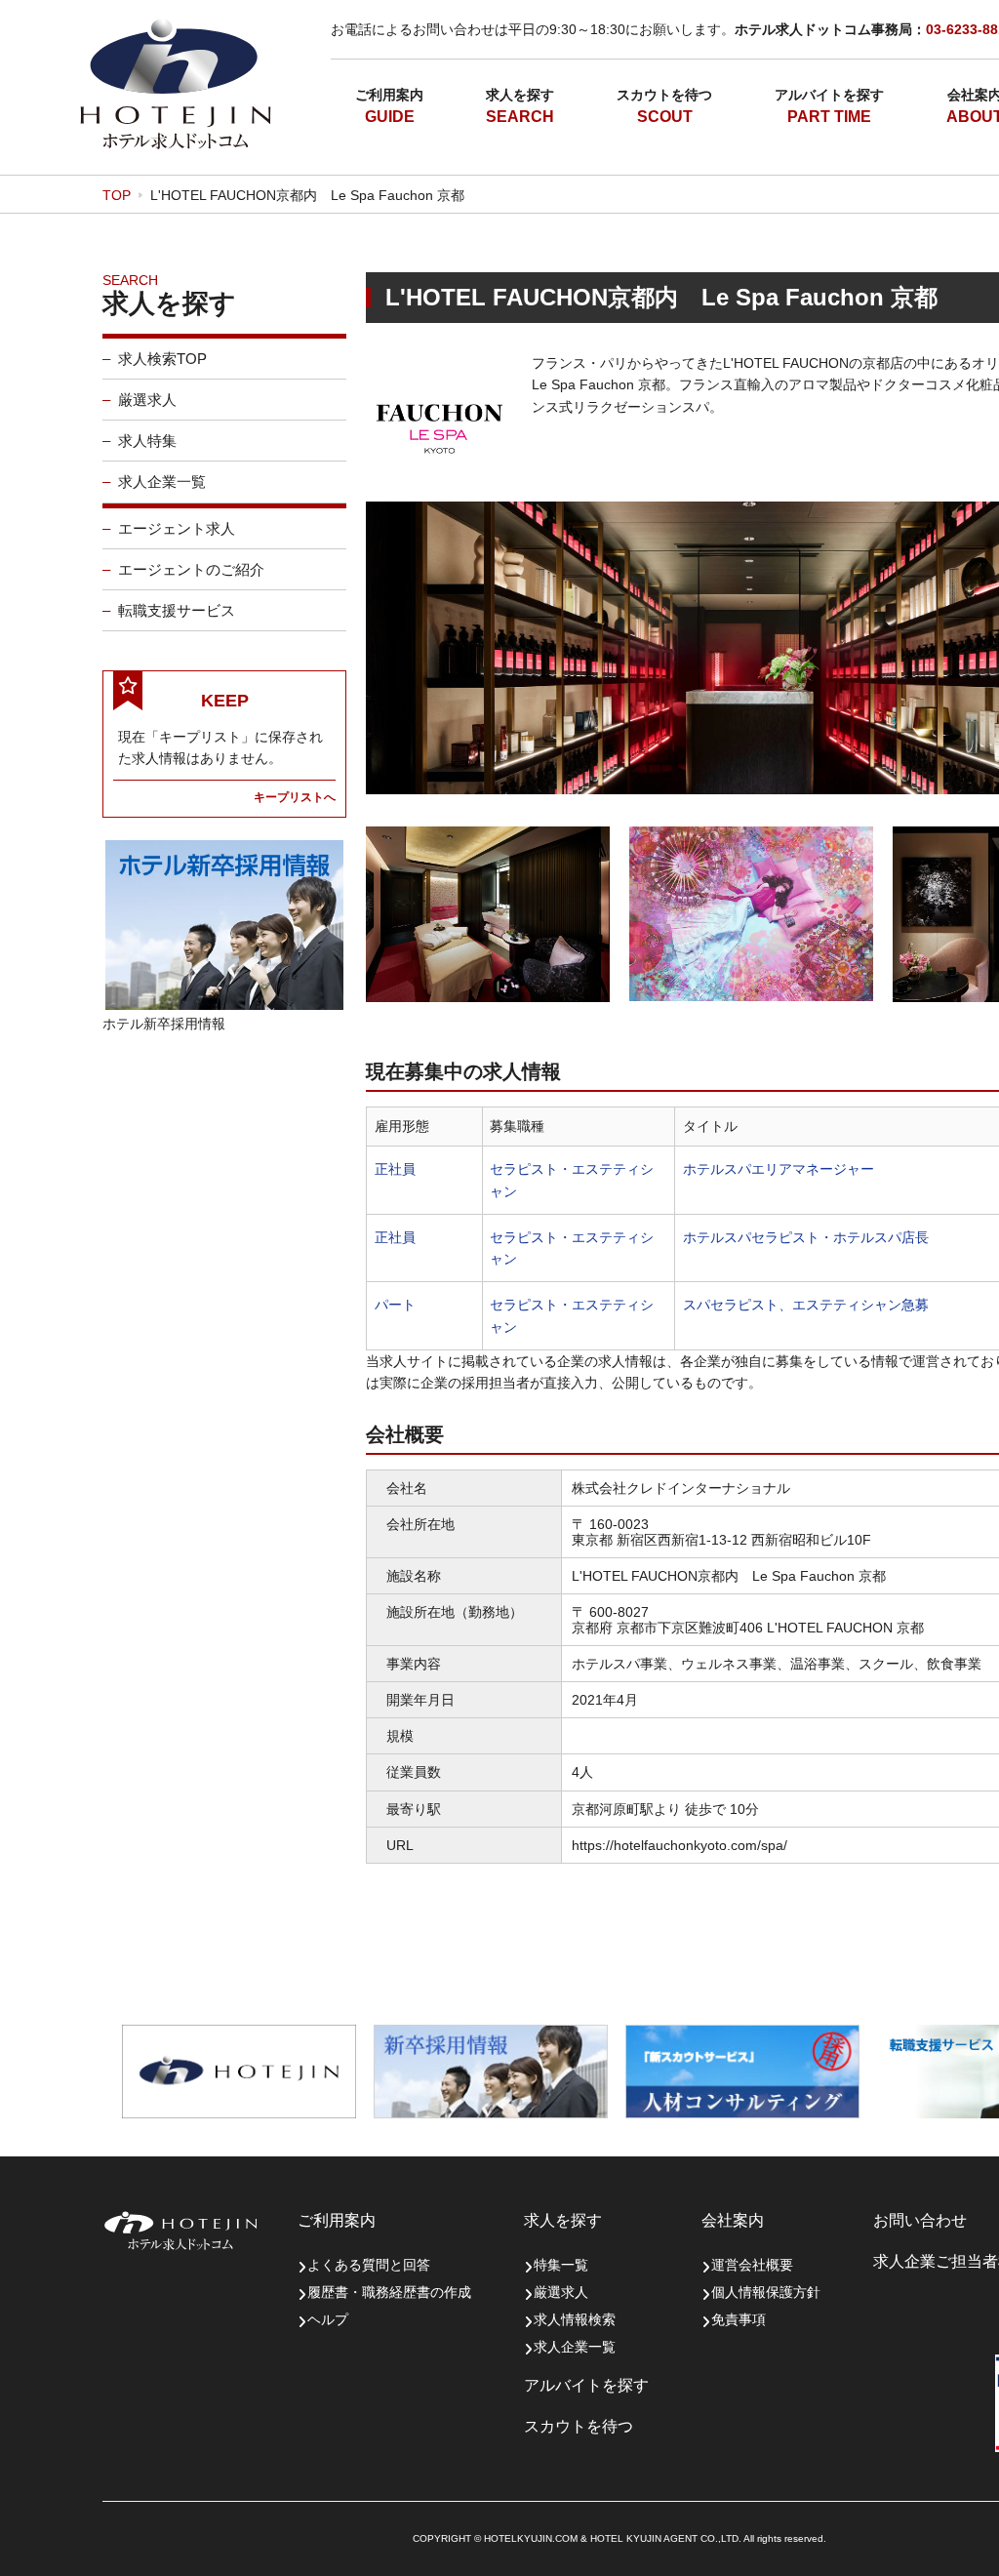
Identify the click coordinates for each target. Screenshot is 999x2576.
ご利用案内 (389, 95)
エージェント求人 (177, 528)
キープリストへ (295, 797)
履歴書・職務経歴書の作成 (389, 2292)
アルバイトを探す (829, 95)
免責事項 (739, 2319)
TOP (117, 195)
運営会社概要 (752, 2265)
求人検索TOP (162, 359)
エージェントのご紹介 (191, 569)
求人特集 (147, 441)
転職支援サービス (177, 610)
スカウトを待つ (664, 95)
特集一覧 (561, 2265)
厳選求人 (147, 400)
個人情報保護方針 (766, 2292)
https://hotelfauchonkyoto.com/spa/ (679, 1845)
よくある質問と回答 (369, 2265)
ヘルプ (328, 2319)
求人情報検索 (575, 2319)
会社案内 (733, 2220)
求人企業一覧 (162, 482)
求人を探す (520, 95)
